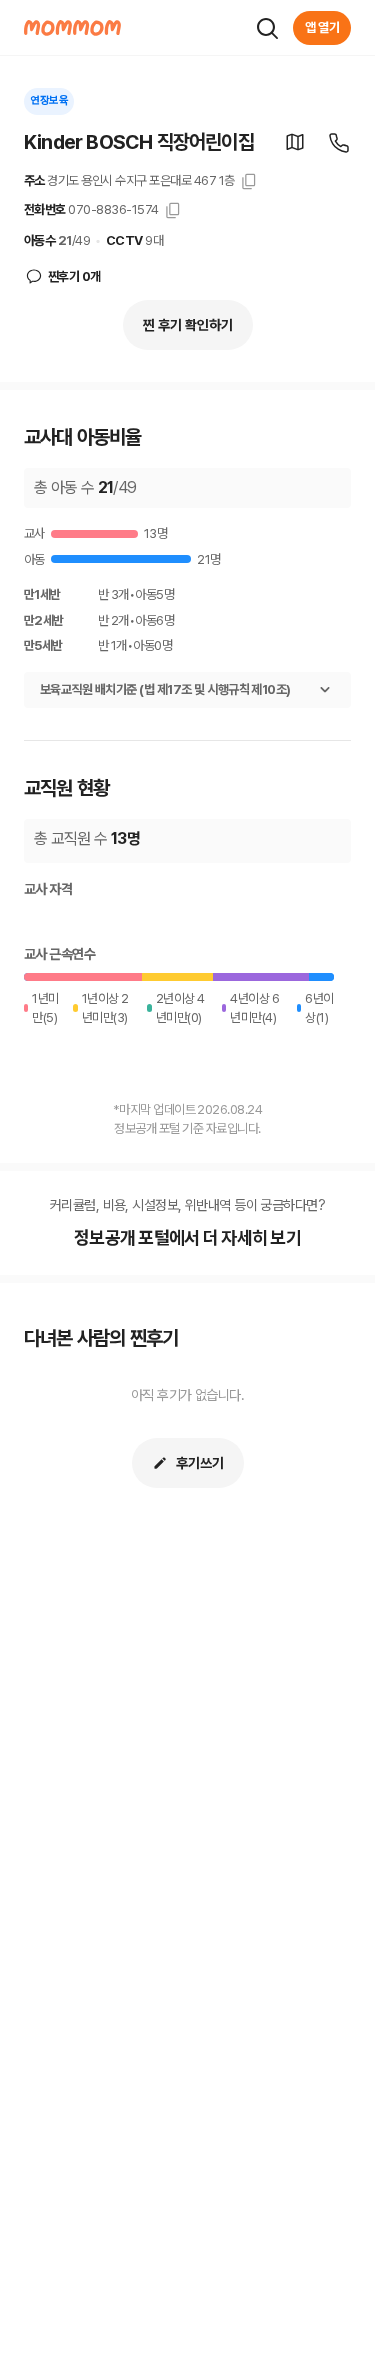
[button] (295, 142)
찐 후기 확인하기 (188, 325)
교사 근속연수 (59, 954)
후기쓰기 (200, 1463)
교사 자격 (48, 889)
